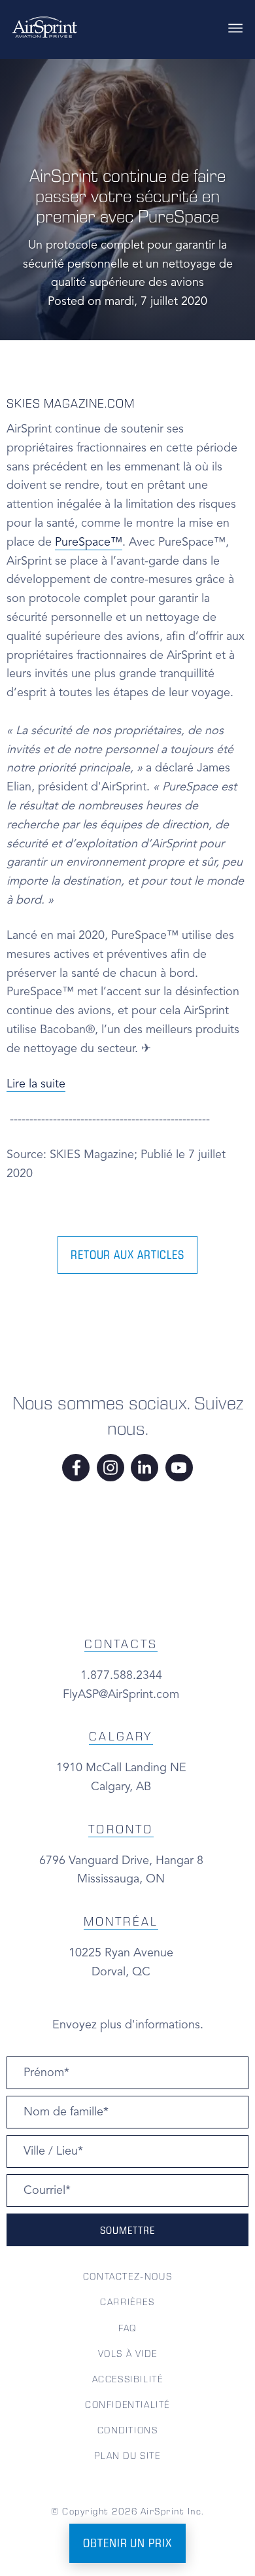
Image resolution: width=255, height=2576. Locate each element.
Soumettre (127, 2230)
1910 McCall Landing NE (121, 1768)
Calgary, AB (121, 1787)
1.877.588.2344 (121, 1676)
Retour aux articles (127, 1255)
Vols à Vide (128, 2354)
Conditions (128, 2430)
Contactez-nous (127, 2276)
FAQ (127, 2328)
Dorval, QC (121, 1972)
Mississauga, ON (121, 1879)
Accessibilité (128, 2379)
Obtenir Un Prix (127, 2543)
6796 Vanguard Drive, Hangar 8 (121, 1861)
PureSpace (89, 542)
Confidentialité (127, 2405)
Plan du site (127, 2456)
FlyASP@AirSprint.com (121, 1695)
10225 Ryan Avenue (121, 1953)
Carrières (127, 2302)
